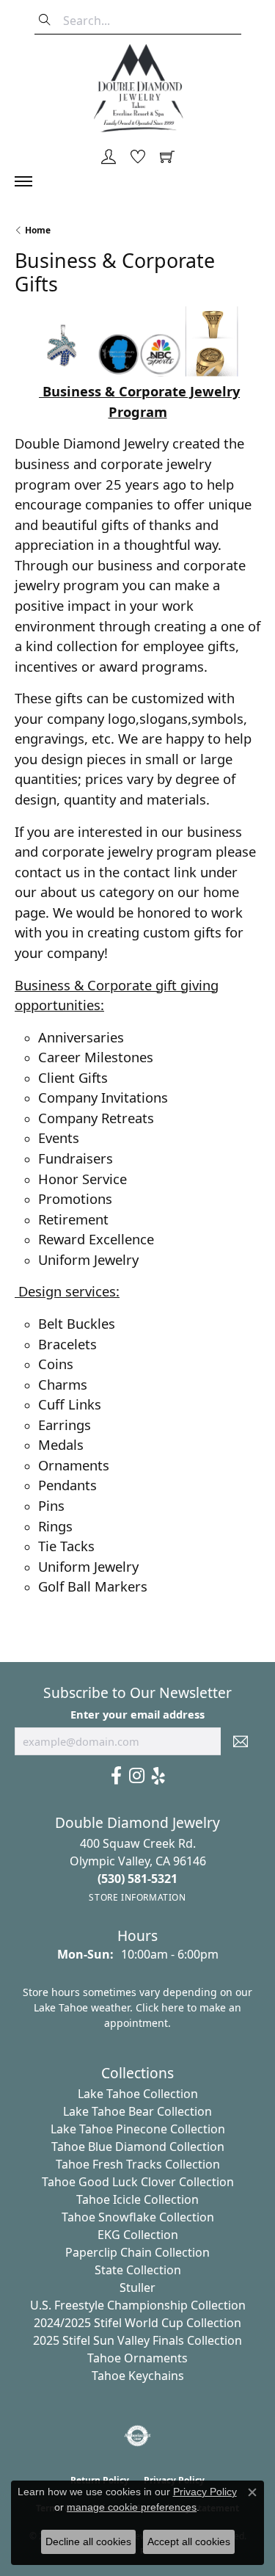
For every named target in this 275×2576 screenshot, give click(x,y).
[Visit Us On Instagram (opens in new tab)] (137, 1776)
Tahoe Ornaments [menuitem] (137, 2358)
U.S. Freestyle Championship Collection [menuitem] (138, 2305)
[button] (109, 158)
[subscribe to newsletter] (241, 1741)
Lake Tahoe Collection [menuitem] (138, 2094)
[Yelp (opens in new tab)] (158, 1776)
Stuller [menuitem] (137, 2287)
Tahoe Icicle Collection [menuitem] (137, 2199)
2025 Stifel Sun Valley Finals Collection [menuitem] (137, 2340)
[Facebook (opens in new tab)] (116, 1776)
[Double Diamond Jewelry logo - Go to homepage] (138, 88)
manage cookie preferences (132, 2507)
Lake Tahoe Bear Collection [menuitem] (137, 2111)
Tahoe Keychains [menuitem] (138, 2376)
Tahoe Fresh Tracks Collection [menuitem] (138, 2164)
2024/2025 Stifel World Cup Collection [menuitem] (137, 2323)
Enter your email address (137, 1714)
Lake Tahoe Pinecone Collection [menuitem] (138, 2129)
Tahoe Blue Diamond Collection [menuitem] (138, 2147)
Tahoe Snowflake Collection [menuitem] (138, 2217)
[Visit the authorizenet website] (137, 2436)
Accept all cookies (189, 2541)
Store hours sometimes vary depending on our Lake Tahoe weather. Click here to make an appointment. (137, 2007)
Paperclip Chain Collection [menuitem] (137, 2252)
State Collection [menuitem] (138, 2270)
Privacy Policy (205, 2492)
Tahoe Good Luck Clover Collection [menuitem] (138, 2182)
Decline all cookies (88, 2541)
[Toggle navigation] (31, 181)
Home (38, 230)
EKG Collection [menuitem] (138, 2235)
